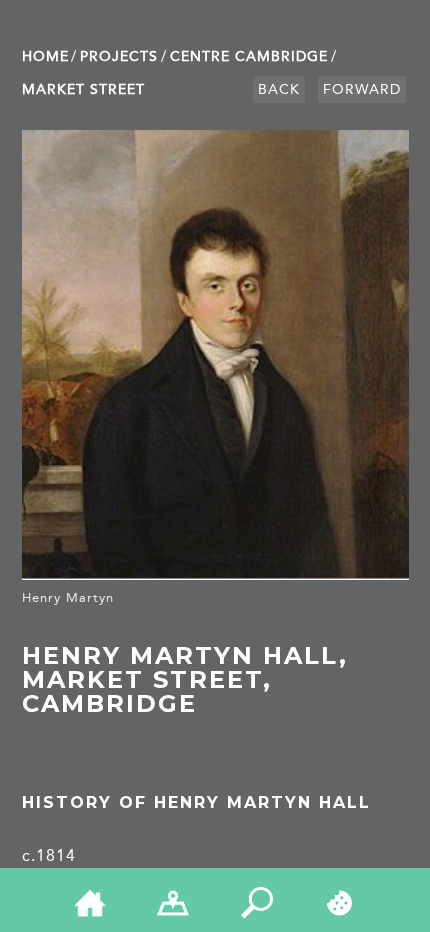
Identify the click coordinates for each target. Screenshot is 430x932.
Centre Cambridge (249, 56)
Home (45, 56)
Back (279, 89)
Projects (119, 56)
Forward (362, 89)
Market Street (83, 89)
